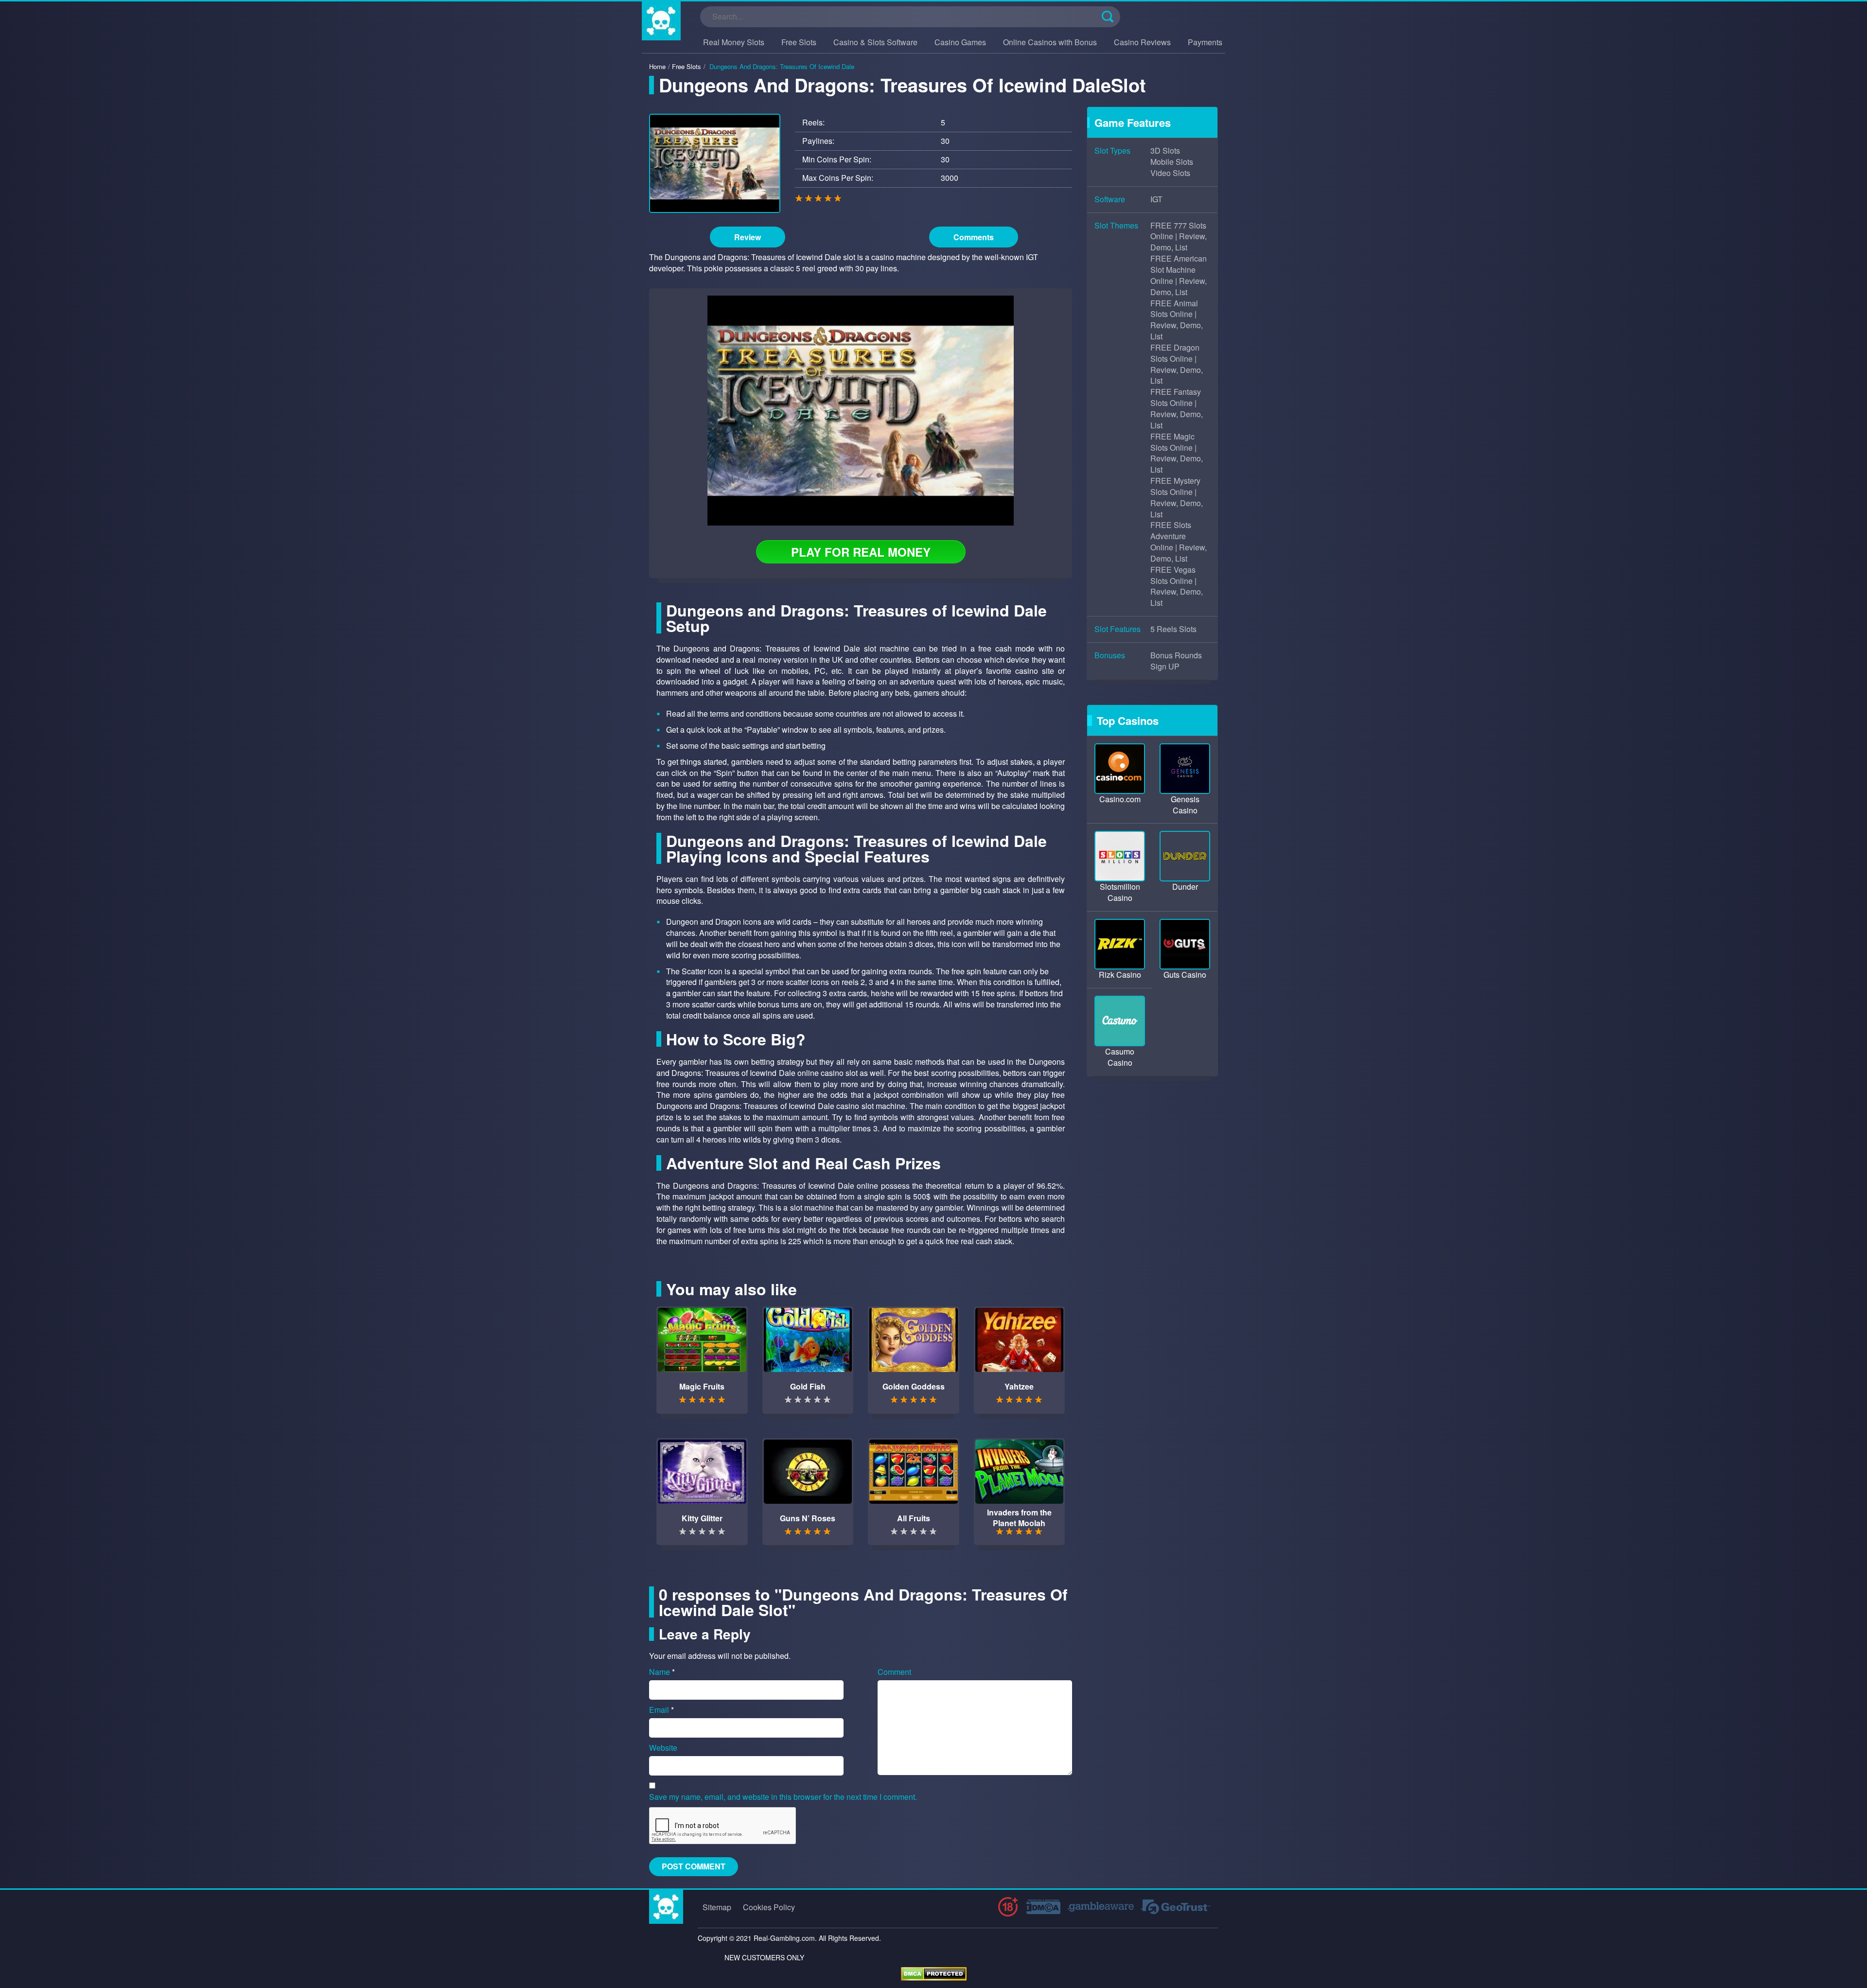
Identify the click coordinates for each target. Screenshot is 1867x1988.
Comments (974, 237)
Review (748, 237)
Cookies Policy (769, 1907)
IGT (1156, 199)
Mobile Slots (1172, 162)
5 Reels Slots (1173, 629)
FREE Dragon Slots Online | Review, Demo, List (1177, 364)
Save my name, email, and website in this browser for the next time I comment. (783, 1797)
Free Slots (799, 42)
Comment (894, 1672)
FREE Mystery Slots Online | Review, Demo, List (1177, 498)
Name (662, 1672)
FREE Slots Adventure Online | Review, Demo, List (1179, 542)
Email (661, 1710)
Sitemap (717, 1907)
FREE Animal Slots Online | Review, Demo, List (1177, 320)
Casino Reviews (1142, 42)
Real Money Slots (734, 42)
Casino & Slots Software (875, 42)
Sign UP (1165, 667)
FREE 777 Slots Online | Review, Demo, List (1179, 237)
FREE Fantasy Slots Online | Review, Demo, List (1177, 409)
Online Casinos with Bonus (1050, 42)
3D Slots (1165, 151)
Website (663, 1748)
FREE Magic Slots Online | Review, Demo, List (1177, 453)
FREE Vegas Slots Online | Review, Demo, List (1177, 587)
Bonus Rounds (1176, 655)
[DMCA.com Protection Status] (934, 1973)
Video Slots (1170, 173)
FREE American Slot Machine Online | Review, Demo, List (1179, 275)
